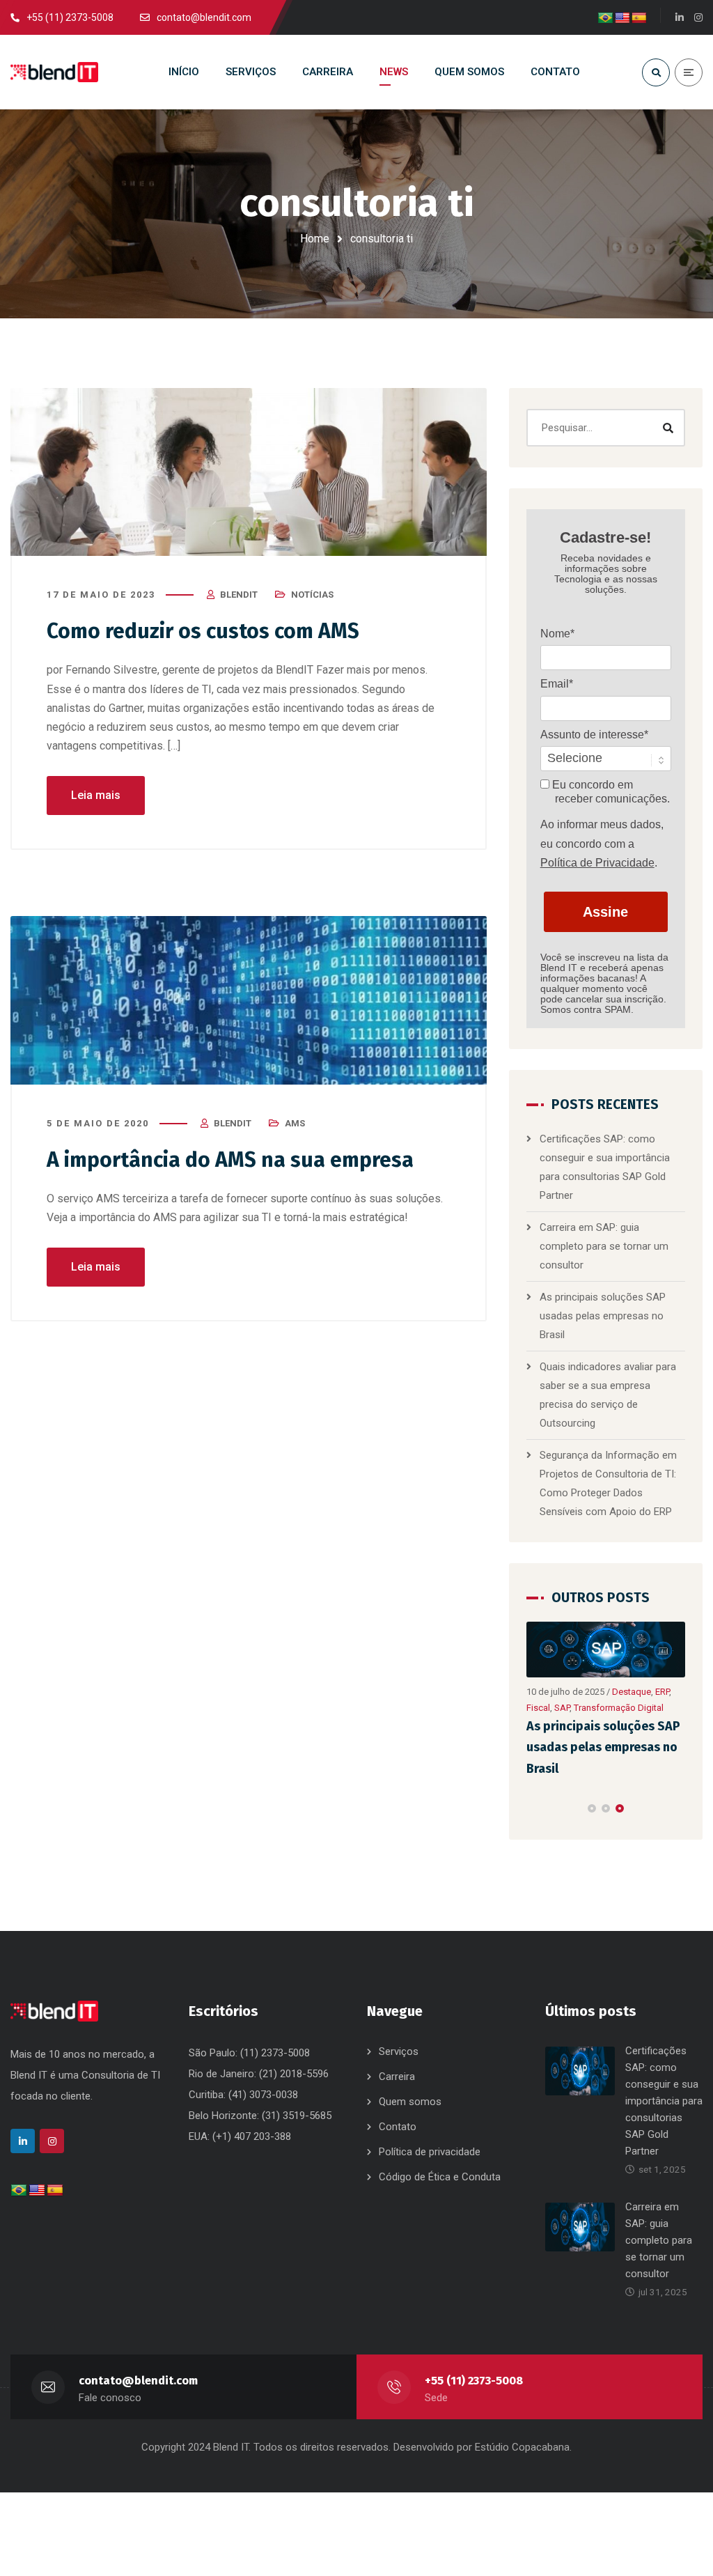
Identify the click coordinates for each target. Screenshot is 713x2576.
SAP (562, 1708)
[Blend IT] (54, 72)
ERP (662, 1692)
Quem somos (410, 2102)
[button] (592, 1808)
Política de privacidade (430, 2152)
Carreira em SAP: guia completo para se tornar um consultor (604, 1246)
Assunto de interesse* (594, 735)
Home (315, 239)
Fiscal (538, 1708)
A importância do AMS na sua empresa (230, 1160)
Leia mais (96, 795)
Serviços (399, 2051)
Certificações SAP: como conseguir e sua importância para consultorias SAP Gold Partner (664, 2101)
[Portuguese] (606, 18)
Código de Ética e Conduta (440, 2177)
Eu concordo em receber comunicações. (610, 792)
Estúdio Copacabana (522, 2447)
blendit (239, 595)
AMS (295, 1123)
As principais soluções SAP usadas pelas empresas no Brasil (603, 1316)
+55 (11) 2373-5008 (474, 2381)
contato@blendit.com (138, 2381)
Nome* (557, 634)
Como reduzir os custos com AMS (203, 631)
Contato (398, 2127)
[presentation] (533, 1808)
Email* (557, 684)
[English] (622, 18)
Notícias (312, 595)
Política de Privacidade (597, 863)
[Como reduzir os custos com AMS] (249, 472)
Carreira (397, 2077)
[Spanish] (639, 18)
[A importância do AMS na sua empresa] (249, 1000)
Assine (605, 912)
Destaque (632, 1692)
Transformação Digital (619, 1708)
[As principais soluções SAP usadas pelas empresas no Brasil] (606, 1650)
